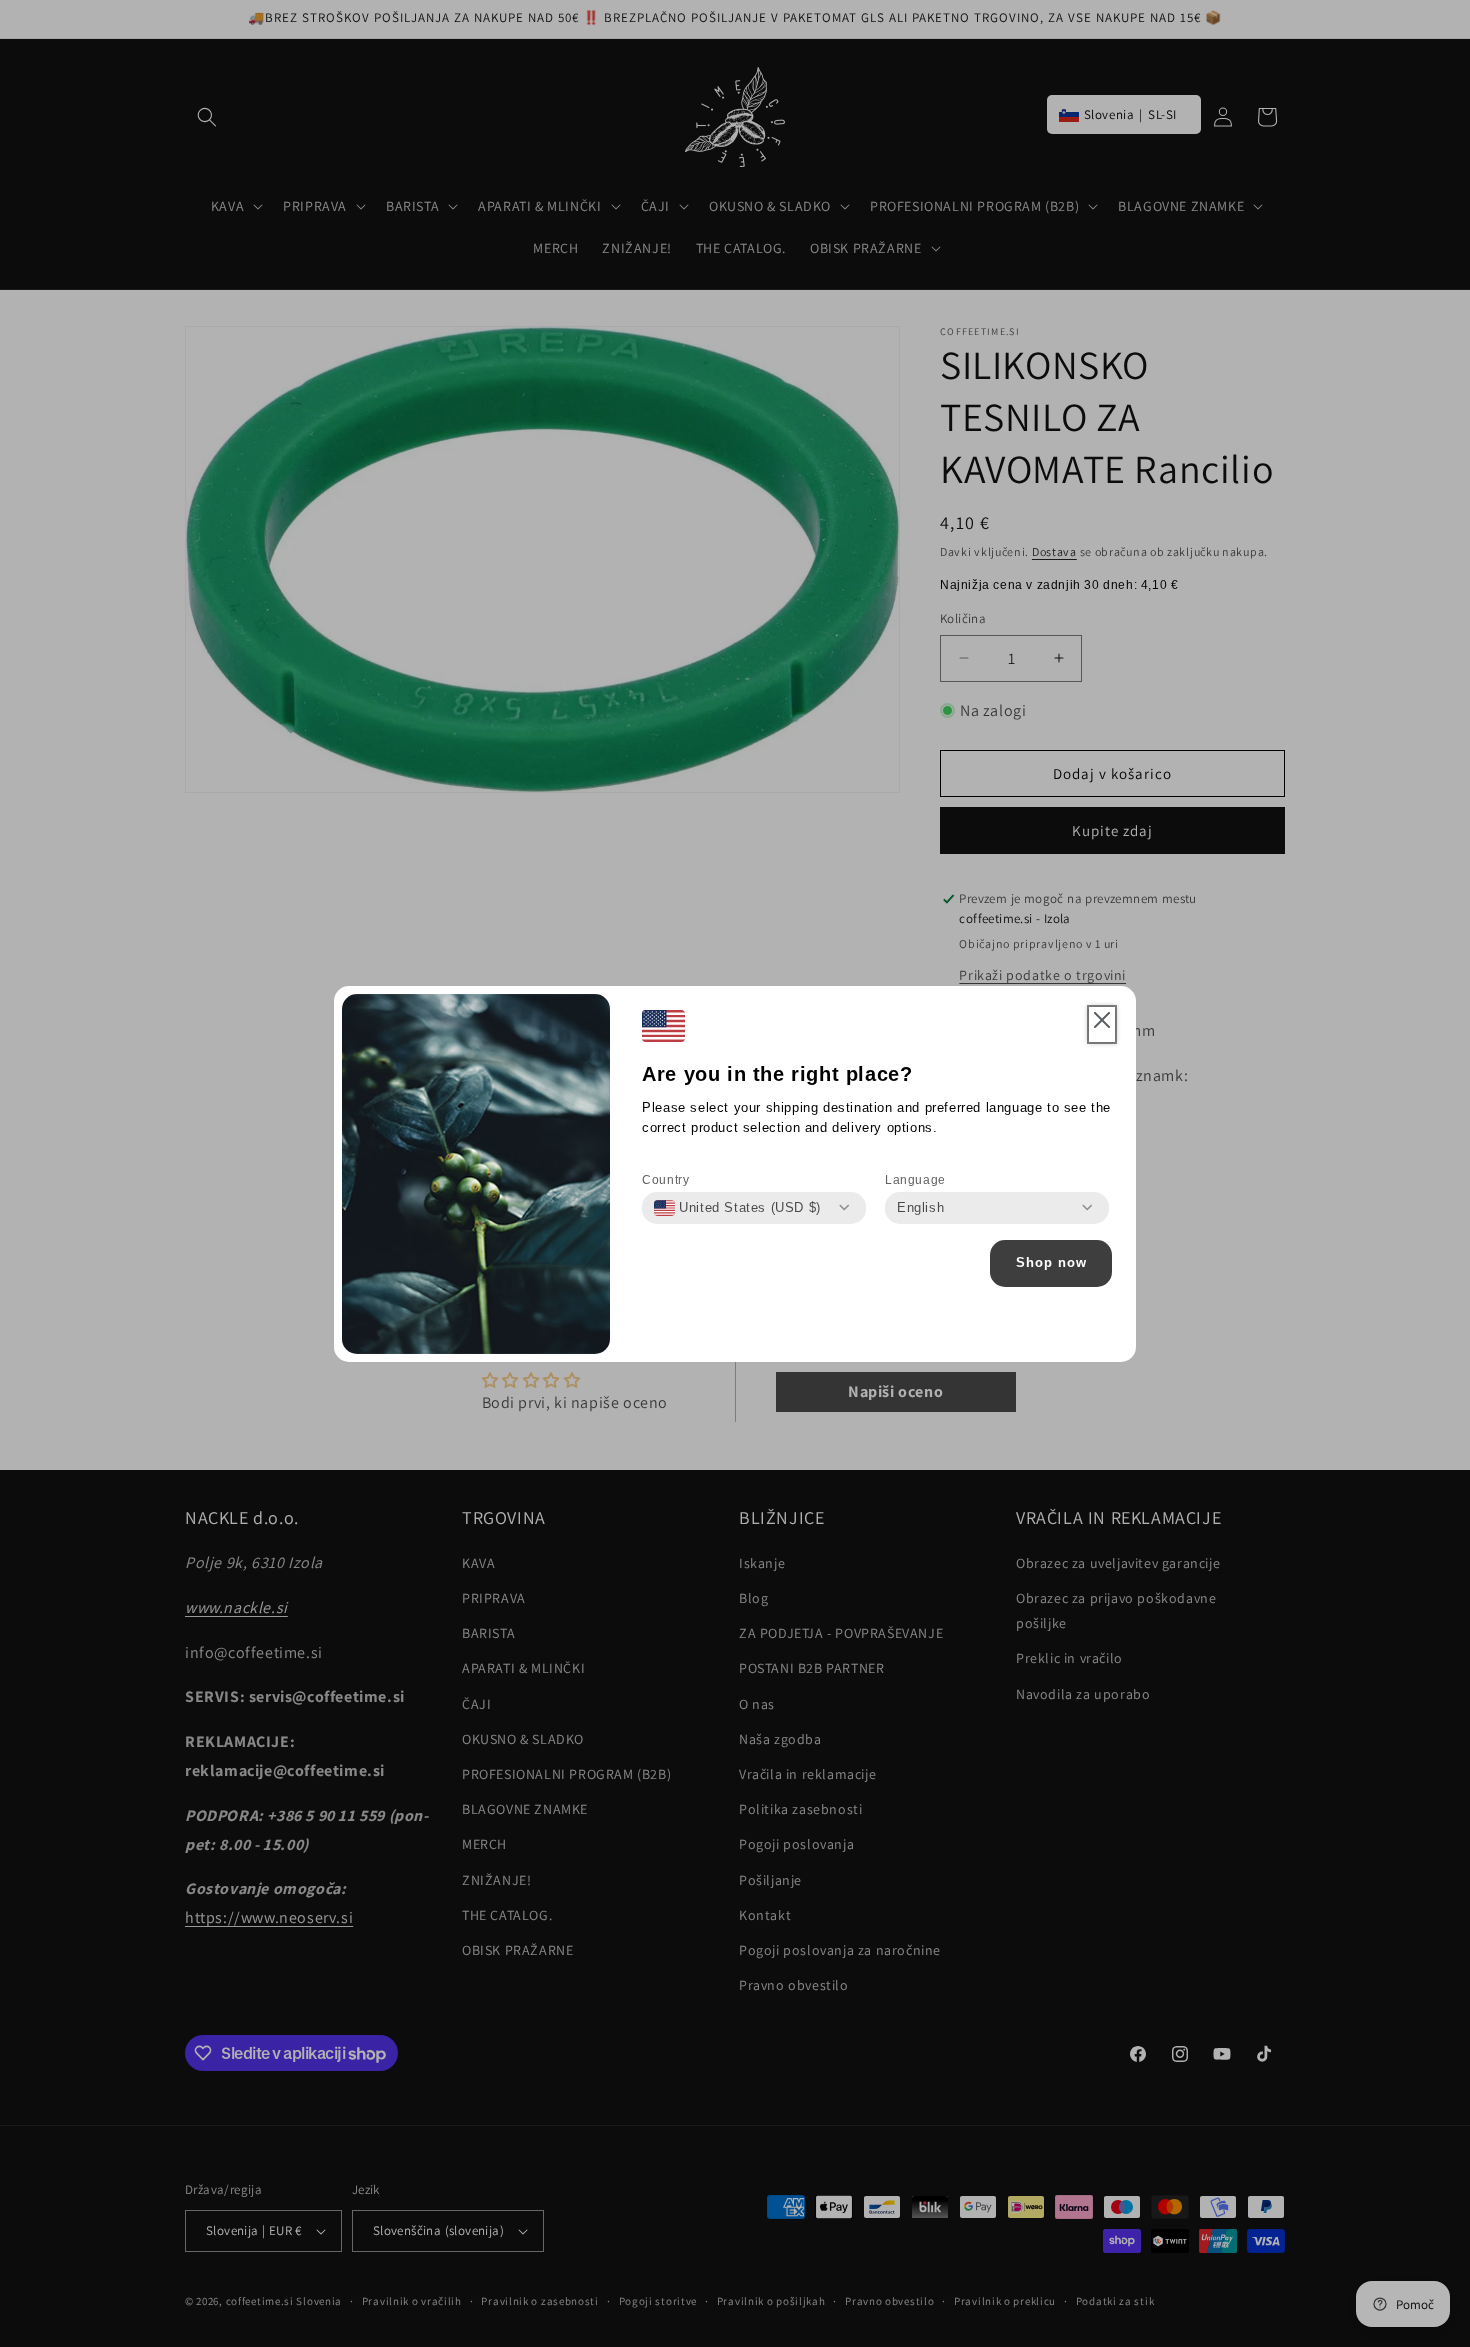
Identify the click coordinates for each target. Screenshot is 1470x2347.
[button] (1102, 1025)
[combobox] (737, 1208)
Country (665, 1180)
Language (915, 1180)
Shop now (1051, 1262)
